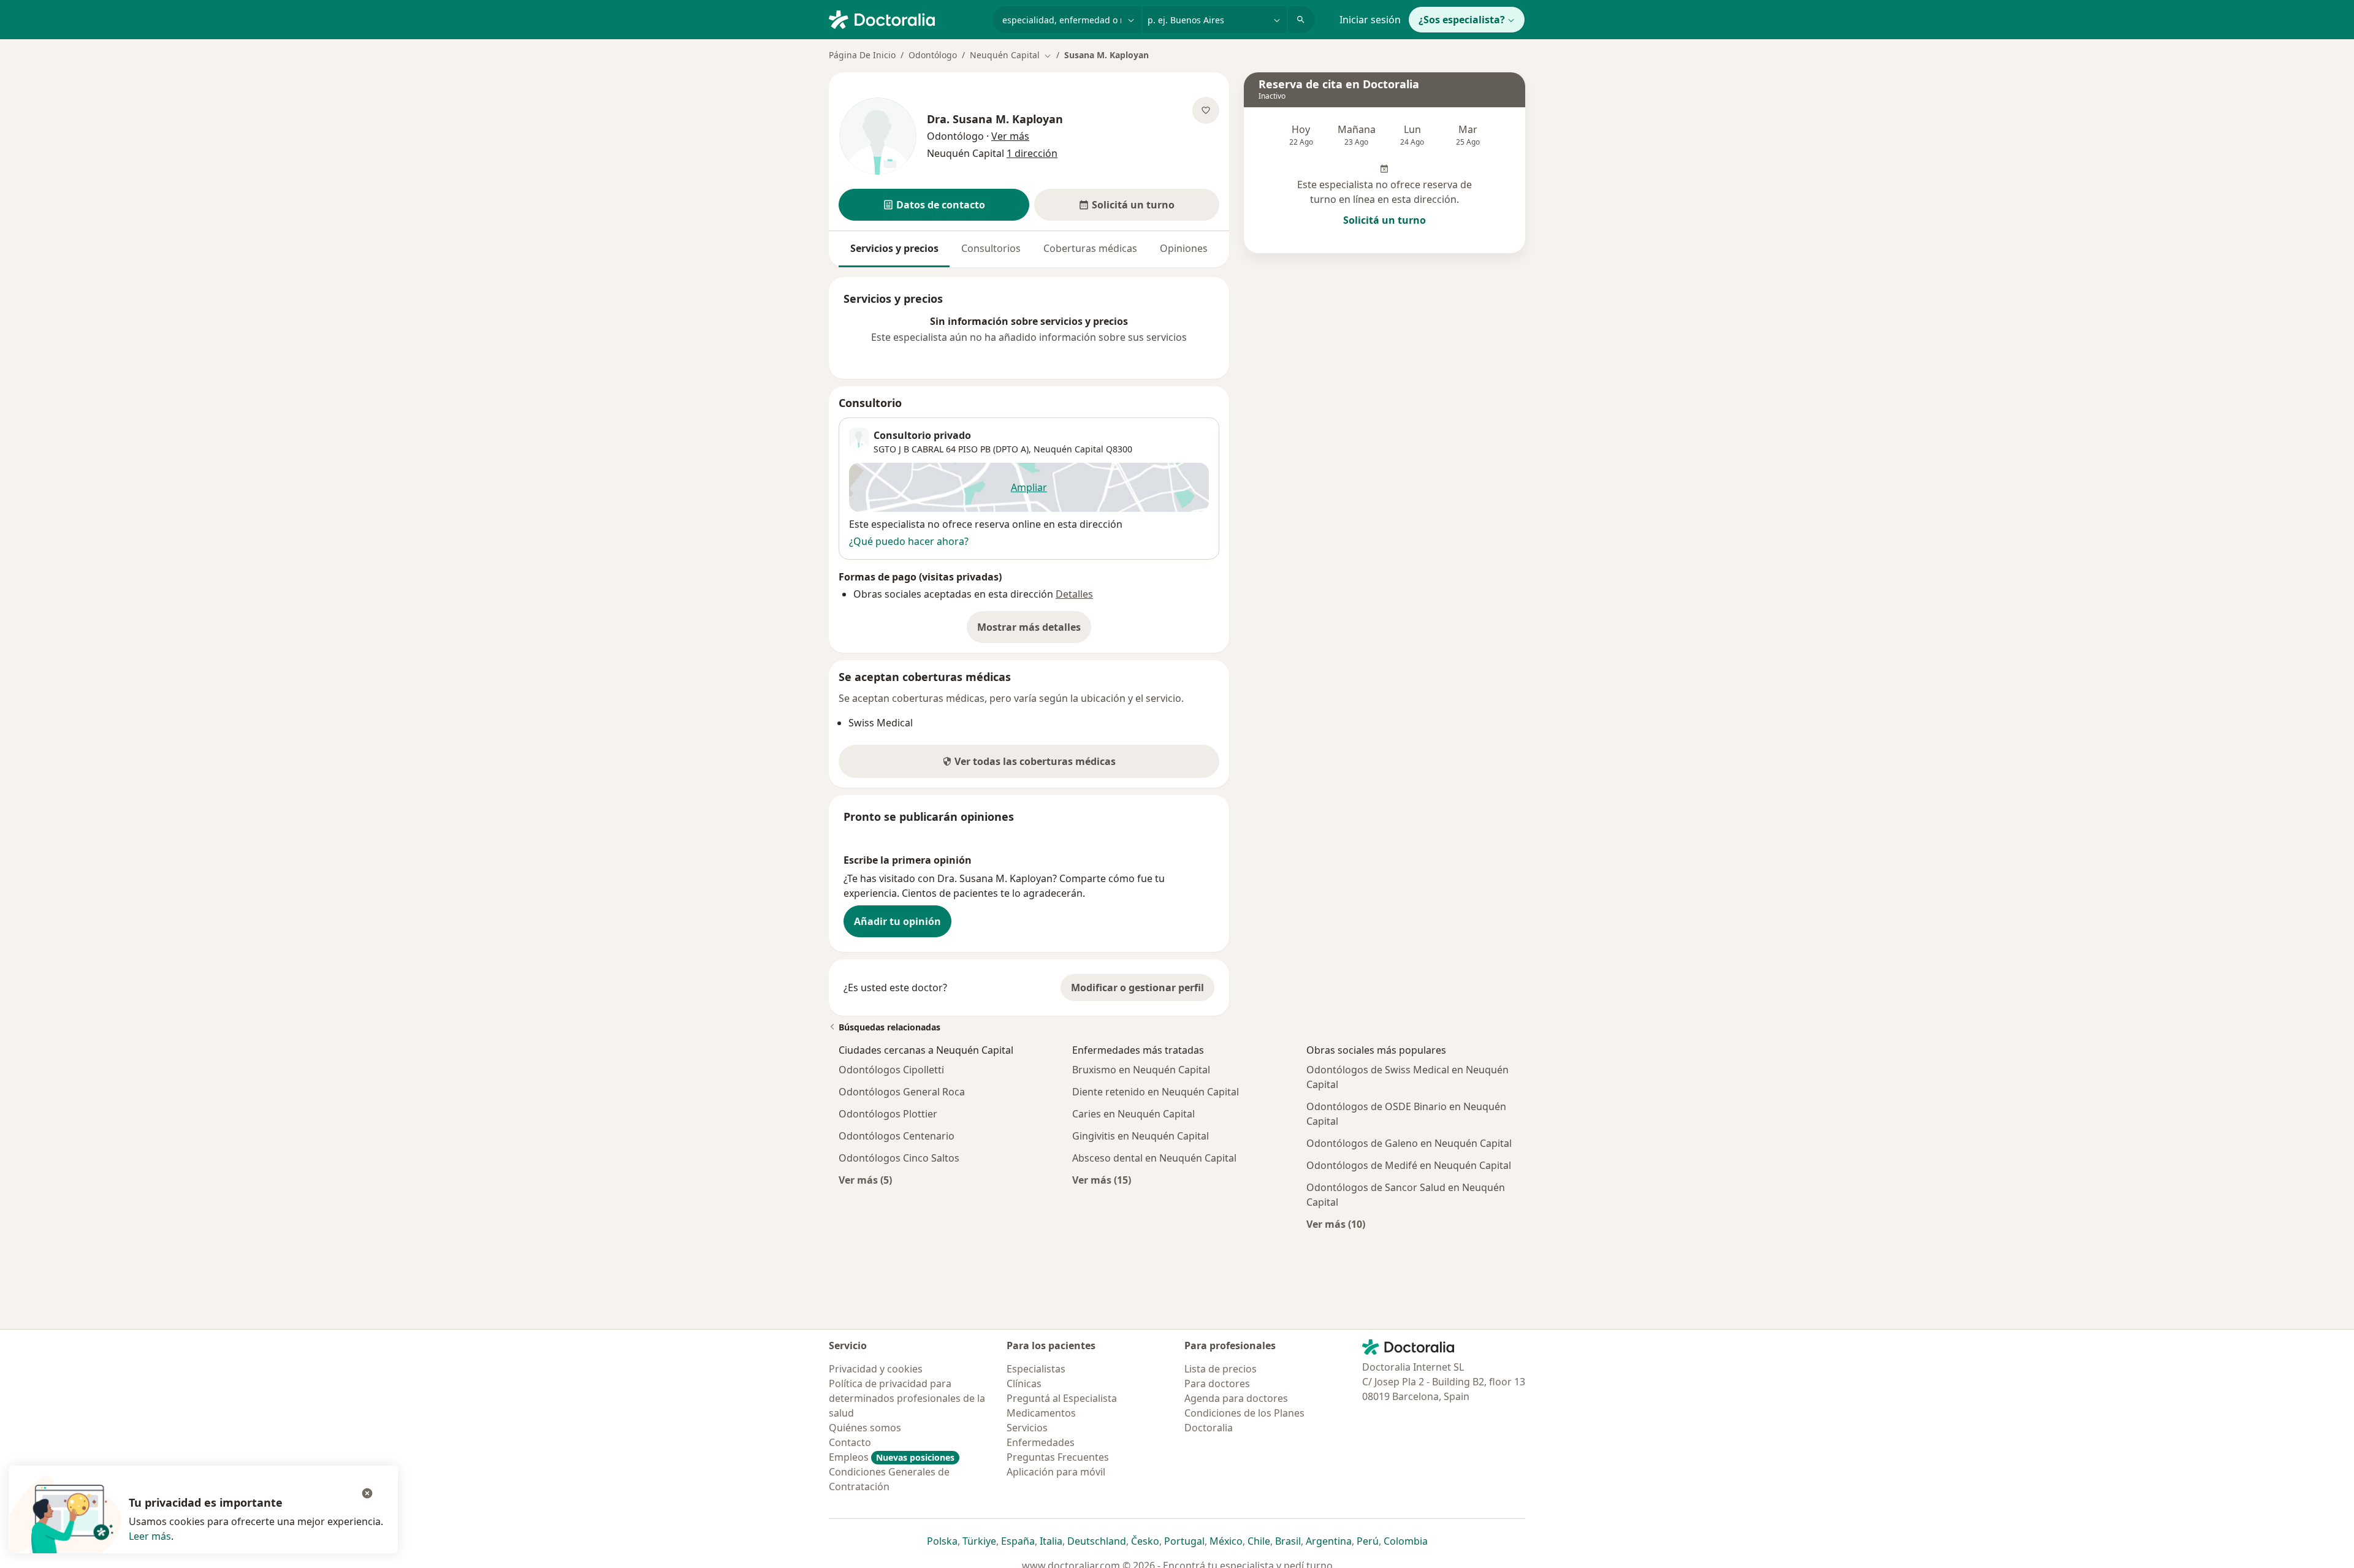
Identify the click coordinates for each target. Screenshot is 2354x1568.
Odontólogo (933, 55)
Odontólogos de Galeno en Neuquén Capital (1409, 1143)
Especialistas (1036, 1369)
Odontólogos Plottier (888, 1114)
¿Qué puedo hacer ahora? (909, 541)
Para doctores (1217, 1383)
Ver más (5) (865, 1180)
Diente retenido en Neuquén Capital (1156, 1092)
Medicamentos (1041, 1413)
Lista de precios (1221, 1369)
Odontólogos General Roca (902, 1092)
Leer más (150, 1536)
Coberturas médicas (1090, 248)
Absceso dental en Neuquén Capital (1154, 1158)
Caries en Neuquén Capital (1133, 1114)
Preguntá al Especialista (1062, 1398)
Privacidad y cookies (876, 1369)
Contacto (850, 1442)
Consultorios (991, 248)
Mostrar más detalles (1034, 631)
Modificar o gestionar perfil (1137, 988)
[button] (934, 205)
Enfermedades (1041, 1442)
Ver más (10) (1336, 1224)
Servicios (1027, 1428)
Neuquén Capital (1068, 449)
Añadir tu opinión (897, 921)
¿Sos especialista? (1462, 20)
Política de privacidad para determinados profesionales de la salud (907, 1398)
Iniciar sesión (1370, 20)
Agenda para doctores (1236, 1398)
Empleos (892, 1457)
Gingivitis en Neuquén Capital (1141, 1136)
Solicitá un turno (1385, 220)
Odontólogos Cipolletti (891, 1070)
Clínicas (1024, 1383)
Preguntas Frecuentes (1058, 1457)
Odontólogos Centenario (897, 1136)
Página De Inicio (862, 55)
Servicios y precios (894, 248)
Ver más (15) (1102, 1180)
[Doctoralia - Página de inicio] (906, 18)
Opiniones (1184, 248)
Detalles (1074, 594)
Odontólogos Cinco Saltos (899, 1158)
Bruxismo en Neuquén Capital (1141, 1070)
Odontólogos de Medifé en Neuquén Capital (1409, 1165)
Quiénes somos (865, 1428)
